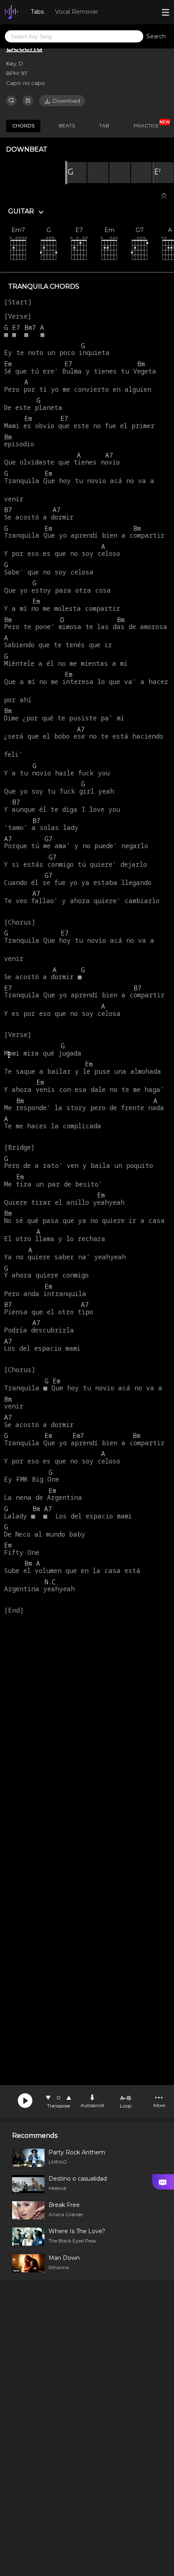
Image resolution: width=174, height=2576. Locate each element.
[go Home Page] (11, 12)
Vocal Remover (77, 12)
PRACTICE (149, 124)
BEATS (67, 126)
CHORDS (23, 126)
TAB (104, 126)
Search (156, 36)
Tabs (37, 12)
